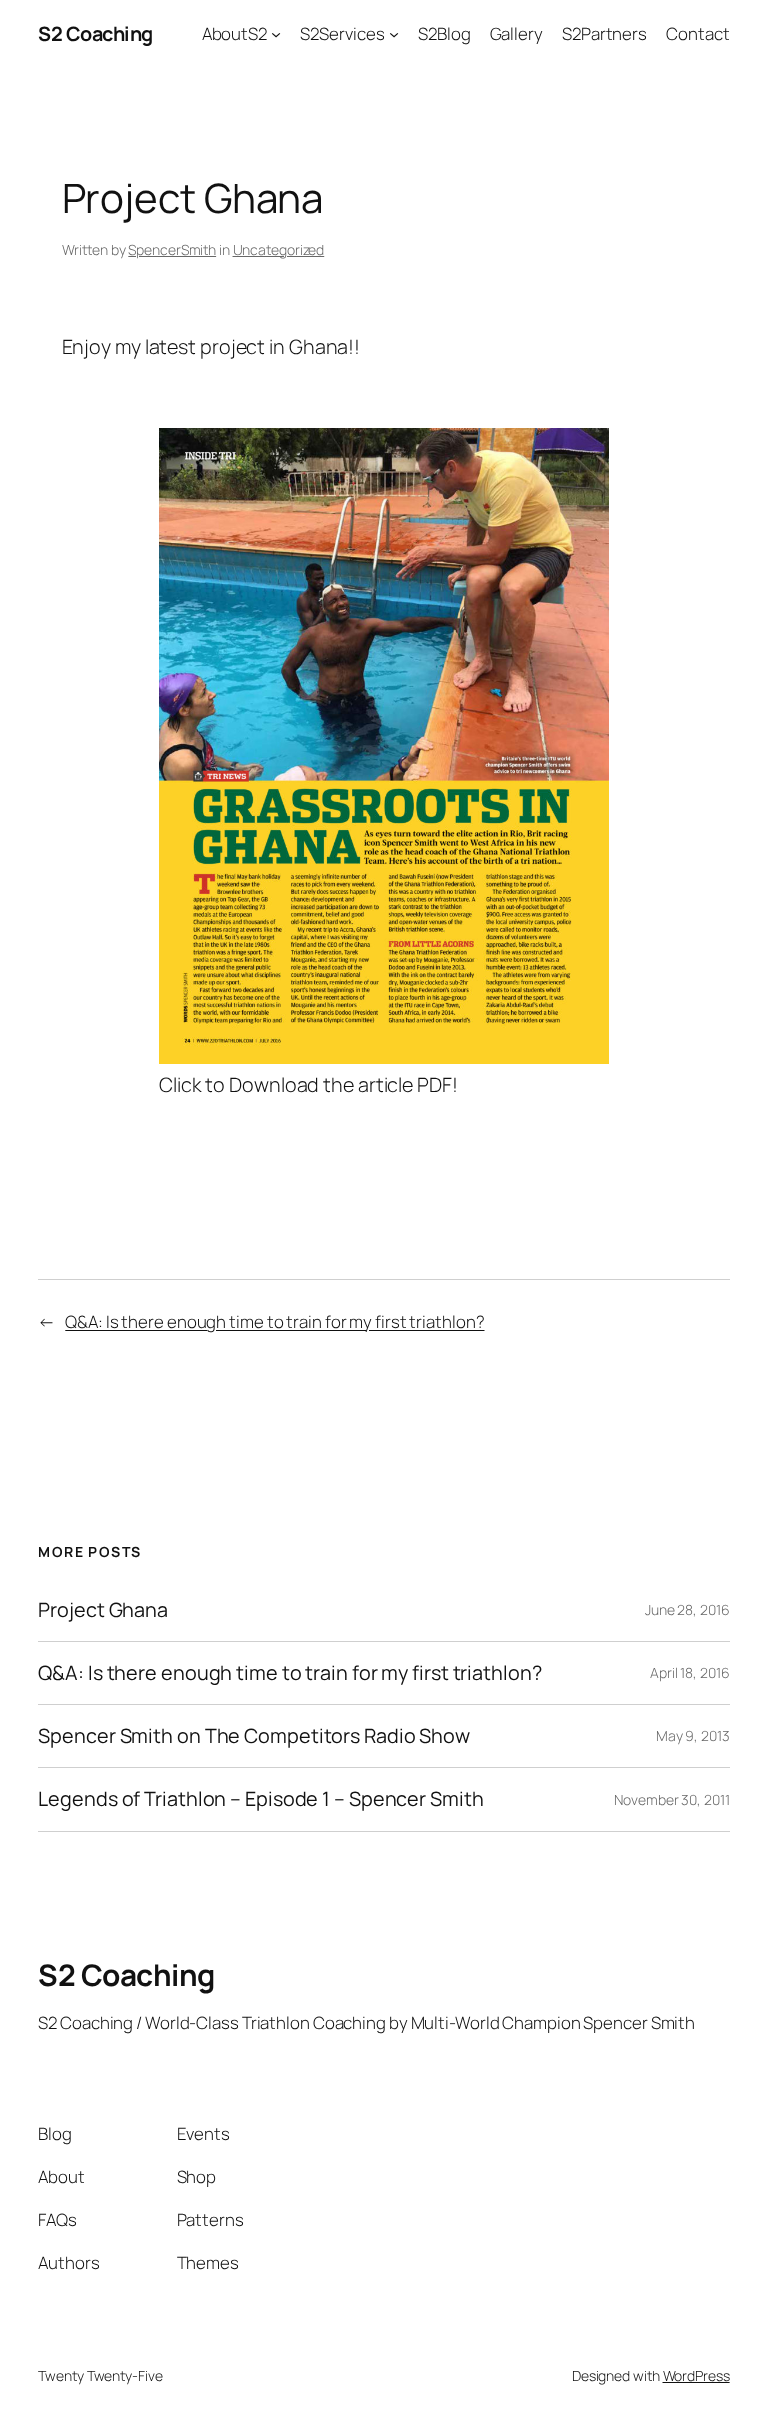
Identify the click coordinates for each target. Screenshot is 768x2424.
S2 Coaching (95, 33)
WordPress (696, 2375)
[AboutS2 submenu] (276, 34)
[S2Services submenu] (394, 34)
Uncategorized (279, 249)
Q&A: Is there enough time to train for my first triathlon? (274, 1321)
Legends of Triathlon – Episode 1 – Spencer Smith (260, 1799)
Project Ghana (103, 1610)
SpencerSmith (172, 249)
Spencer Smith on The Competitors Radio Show (254, 1736)
